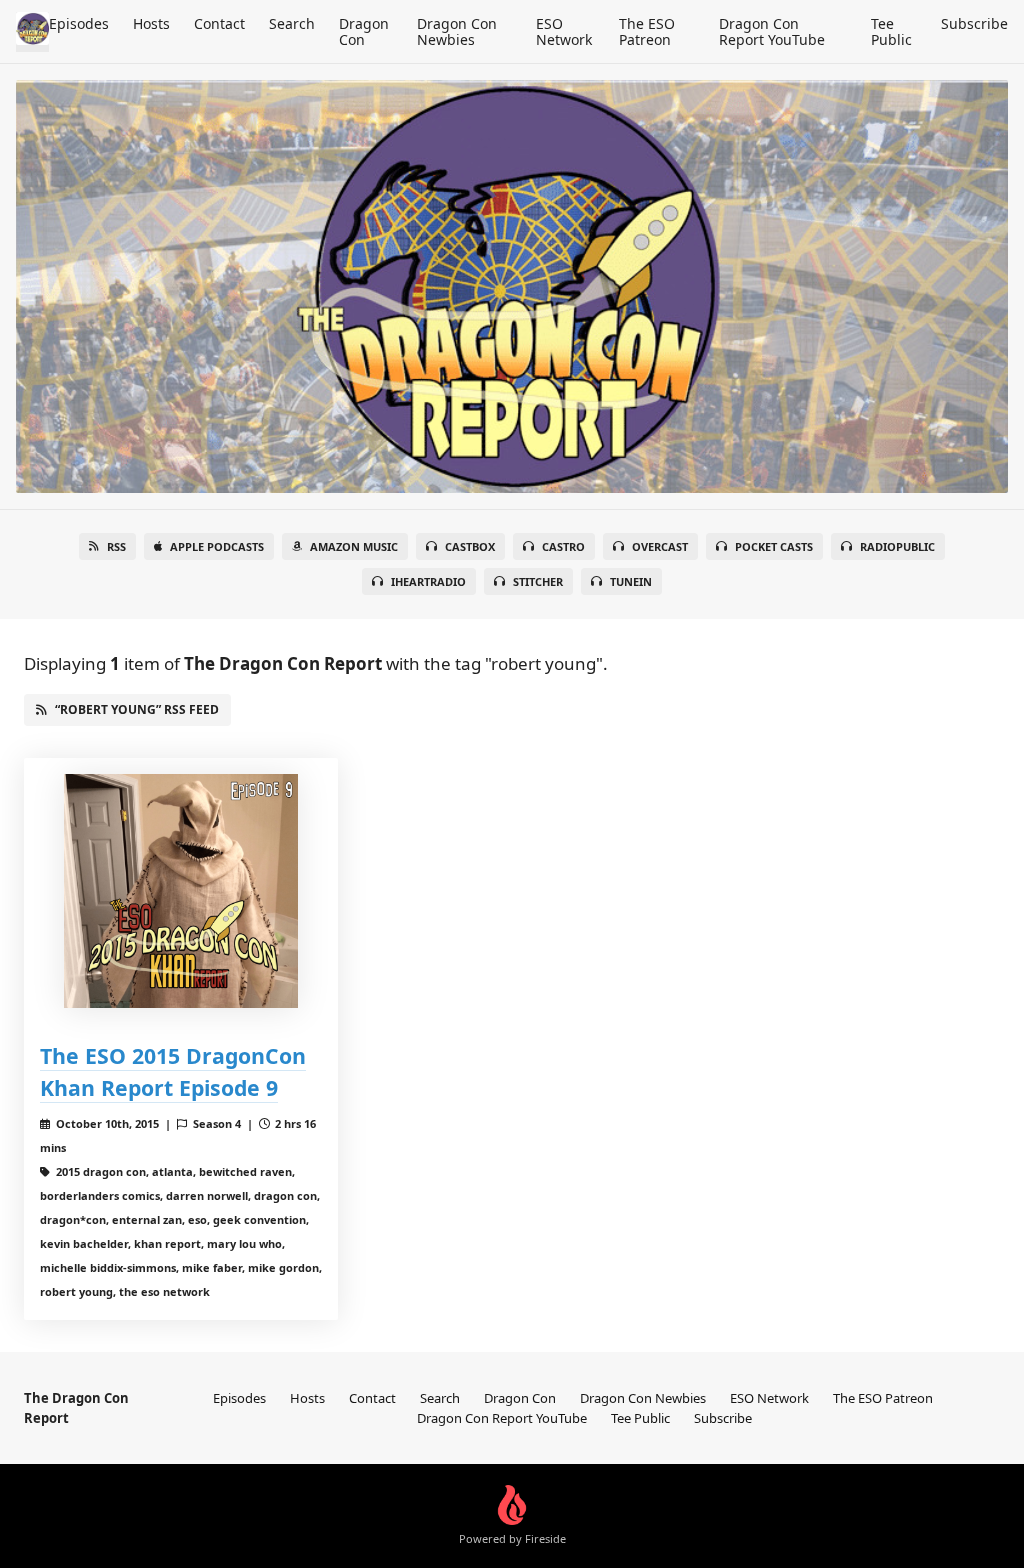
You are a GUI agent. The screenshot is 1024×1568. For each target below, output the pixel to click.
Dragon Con (364, 31)
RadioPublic (897, 546)
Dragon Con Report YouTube (772, 31)
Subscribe (974, 23)
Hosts (151, 23)
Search (292, 23)
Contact (219, 23)
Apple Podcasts (217, 546)
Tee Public (891, 31)
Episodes (79, 23)
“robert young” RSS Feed (137, 709)
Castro (563, 546)
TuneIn (631, 581)
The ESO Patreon (647, 31)
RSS (116, 546)
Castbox (470, 546)
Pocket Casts (774, 546)
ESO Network (564, 31)
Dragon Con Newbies (457, 31)
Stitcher (538, 581)
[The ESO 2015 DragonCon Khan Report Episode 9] (181, 891)
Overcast (660, 546)
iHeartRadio (428, 581)
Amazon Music (354, 546)
